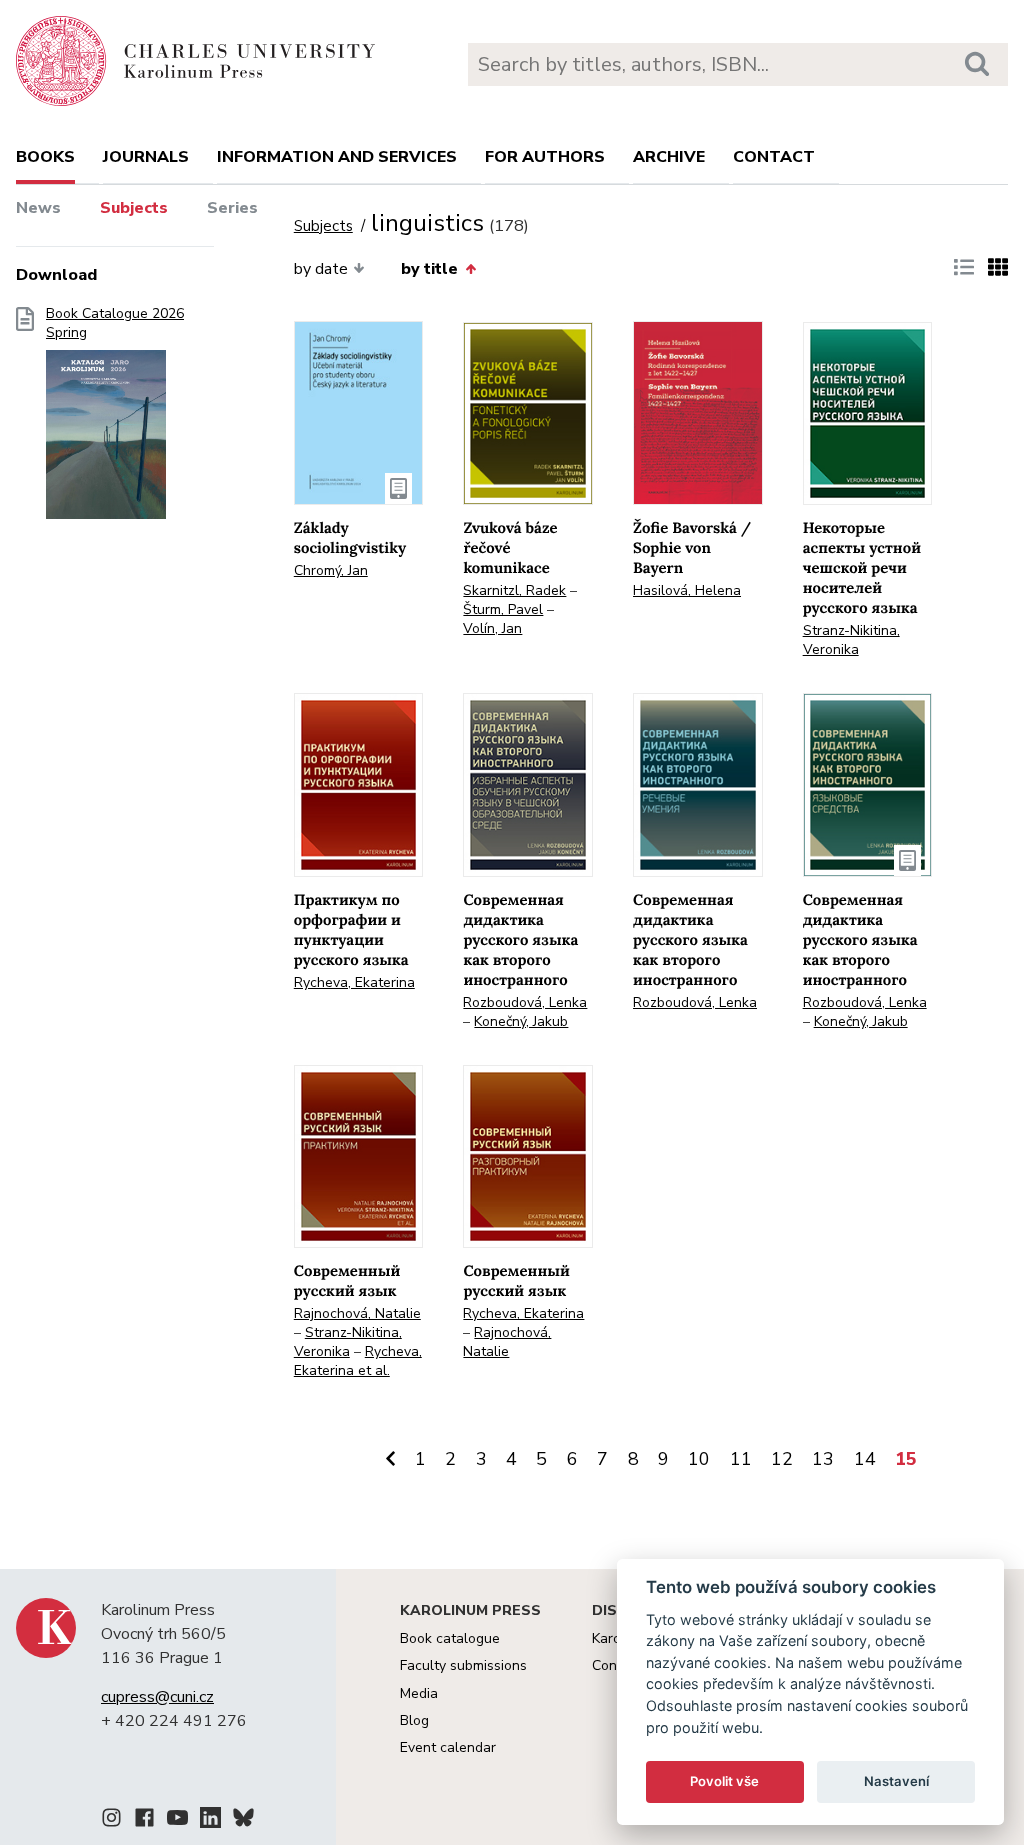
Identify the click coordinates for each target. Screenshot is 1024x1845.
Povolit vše (724, 1781)
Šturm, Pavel (503, 609)
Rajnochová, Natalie (357, 1313)
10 (699, 1459)
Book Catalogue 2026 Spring (115, 323)
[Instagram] (111, 1821)
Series (232, 208)
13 (823, 1459)
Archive (669, 157)
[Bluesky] (243, 1821)
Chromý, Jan (331, 570)
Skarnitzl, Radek (514, 590)
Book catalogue (450, 1638)
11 (741, 1459)
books (45, 157)
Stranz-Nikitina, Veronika (851, 640)
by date (321, 269)
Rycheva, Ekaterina (354, 982)
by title (429, 269)
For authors (545, 157)
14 (865, 1459)
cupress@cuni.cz (157, 1697)
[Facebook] (144, 1821)
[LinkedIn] (210, 1821)
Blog (414, 1720)
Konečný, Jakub (521, 1021)
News (38, 208)
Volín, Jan (492, 628)
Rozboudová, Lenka (525, 1002)
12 (782, 1459)
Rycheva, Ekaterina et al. (358, 1361)
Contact (774, 157)
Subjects (134, 208)
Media (419, 1693)
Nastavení (896, 1781)
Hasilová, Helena (687, 590)
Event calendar (448, 1747)
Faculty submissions (463, 1665)
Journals (146, 157)
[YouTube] (177, 1821)
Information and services (337, 157)
